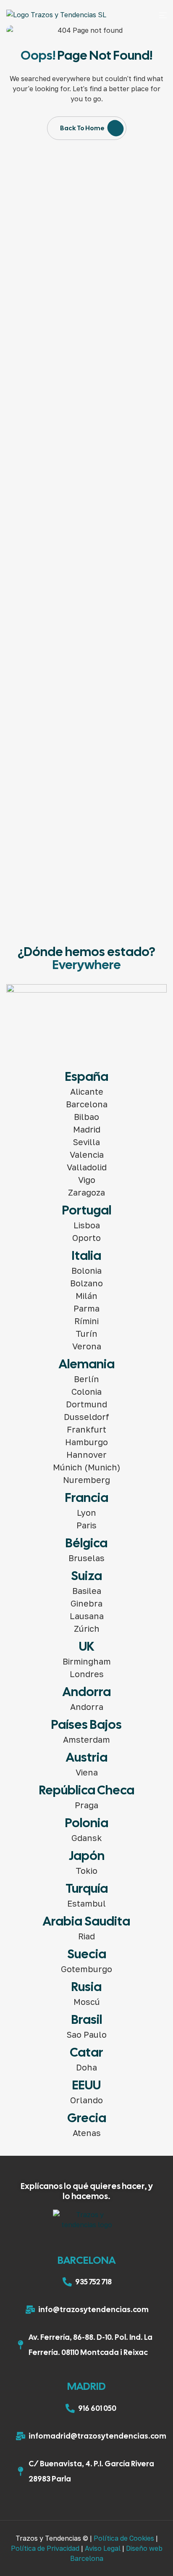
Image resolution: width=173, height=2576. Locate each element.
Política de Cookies (124, 2538)
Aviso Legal (103, 2548)
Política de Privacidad (45, 2548)
